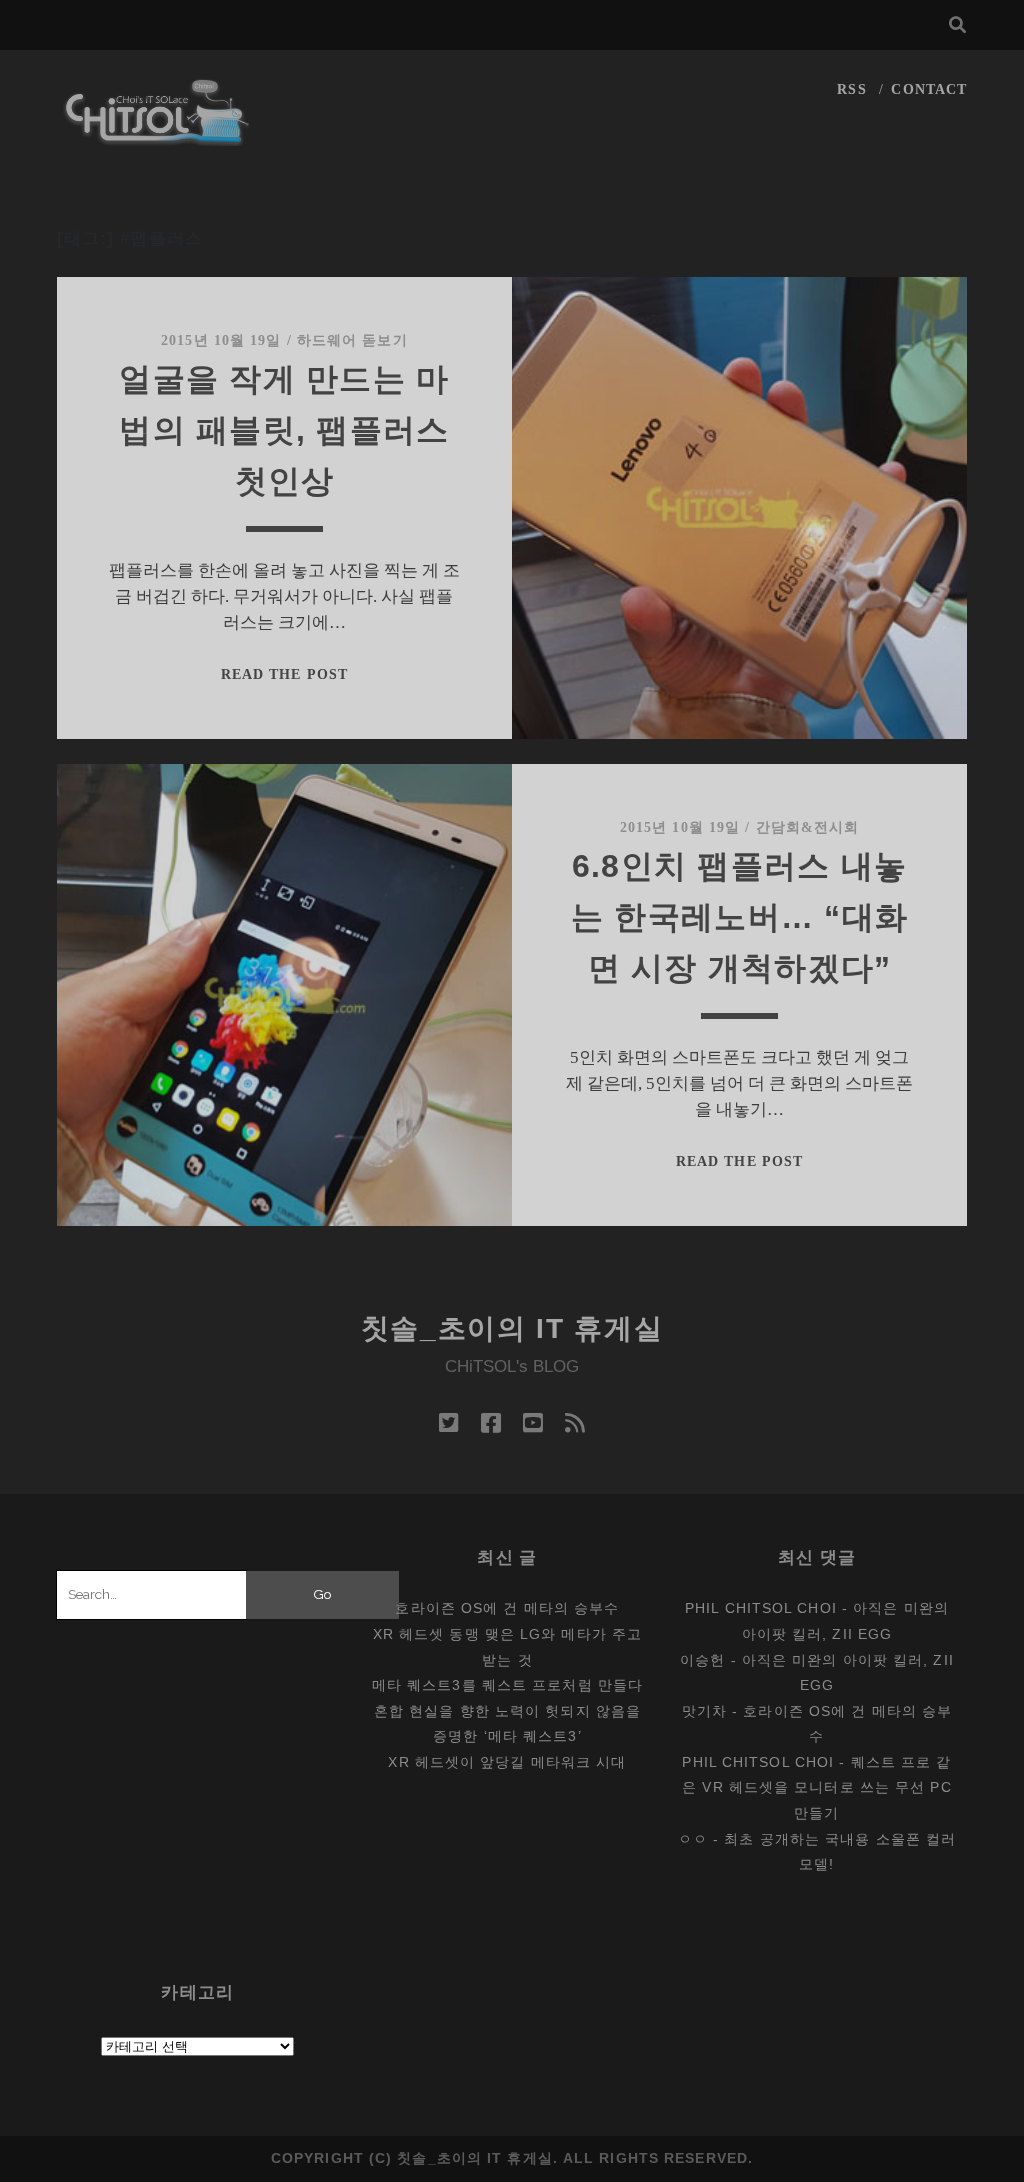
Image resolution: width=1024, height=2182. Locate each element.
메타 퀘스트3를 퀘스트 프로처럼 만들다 (507, 1685)
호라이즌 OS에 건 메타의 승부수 (507, 1608)
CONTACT (929, 89)
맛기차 (704, 1711)
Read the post (284, 674)
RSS (851, 89)
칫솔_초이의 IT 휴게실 (512, 1328)
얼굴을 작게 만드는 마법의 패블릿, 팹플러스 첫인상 (284, 430)
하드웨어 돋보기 (352, 340)
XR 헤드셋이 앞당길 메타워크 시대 (507, 1762)
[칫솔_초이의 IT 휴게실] (158, 136)
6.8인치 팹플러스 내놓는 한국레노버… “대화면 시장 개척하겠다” (739, 917)
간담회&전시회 (808, 827)
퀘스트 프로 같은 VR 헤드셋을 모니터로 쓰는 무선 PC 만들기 (816, 1787)
